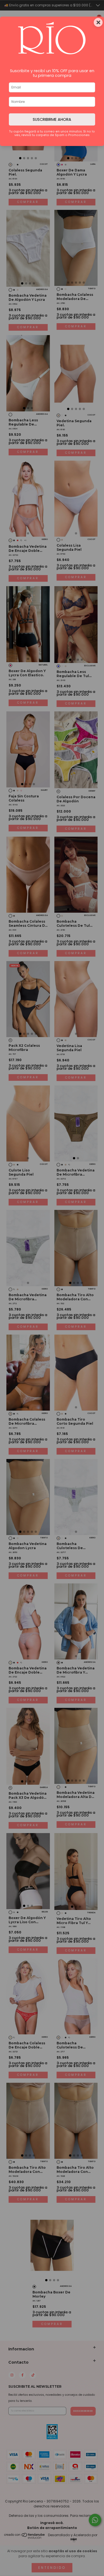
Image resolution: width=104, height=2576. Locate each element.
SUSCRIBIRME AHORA (52, 119)
